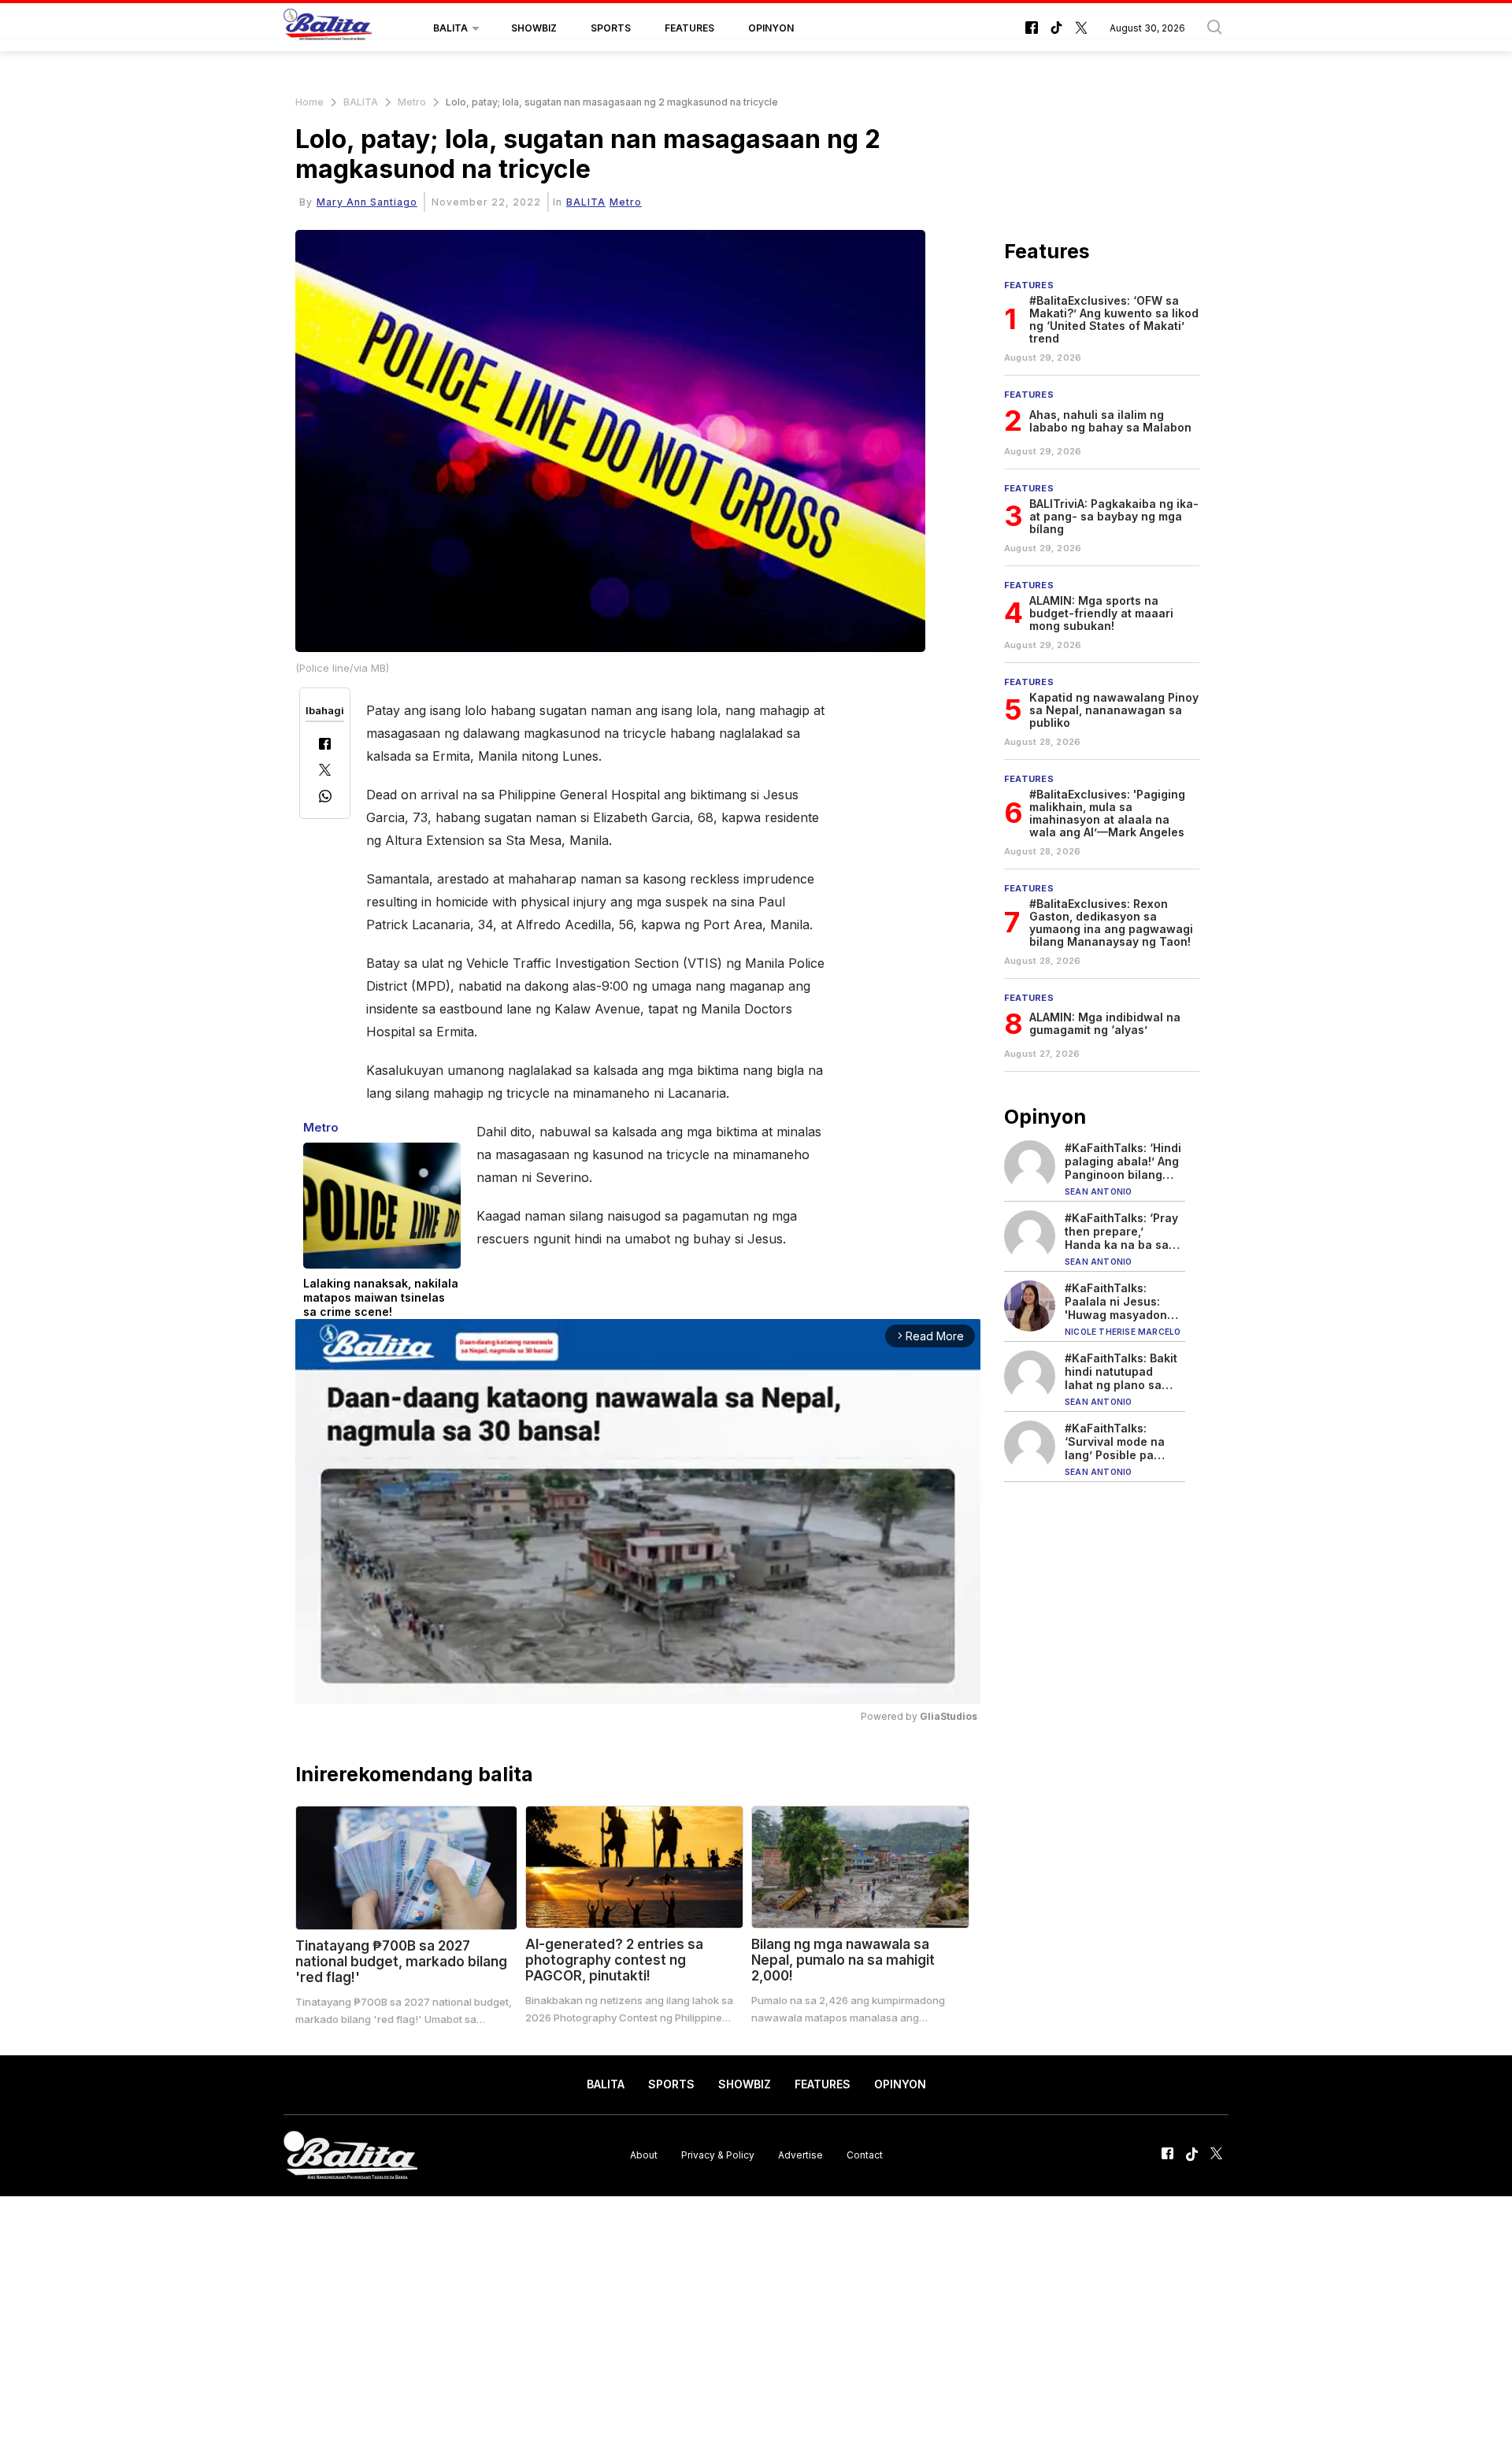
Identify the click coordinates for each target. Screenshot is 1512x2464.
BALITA (450, 28)
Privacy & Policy (718, 2155)
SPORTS (611, 28)
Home (309, 102)
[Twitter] (325, 771)
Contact (865, 2155)
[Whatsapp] (325, 798)
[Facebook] (325, 745)
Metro (412, 102)
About (644, 2155)
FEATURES (689, 28)
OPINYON (771, 28)
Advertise (800, 2155)
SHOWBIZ (534, 28)
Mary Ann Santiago (367, 202)
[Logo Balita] (328, 28)
